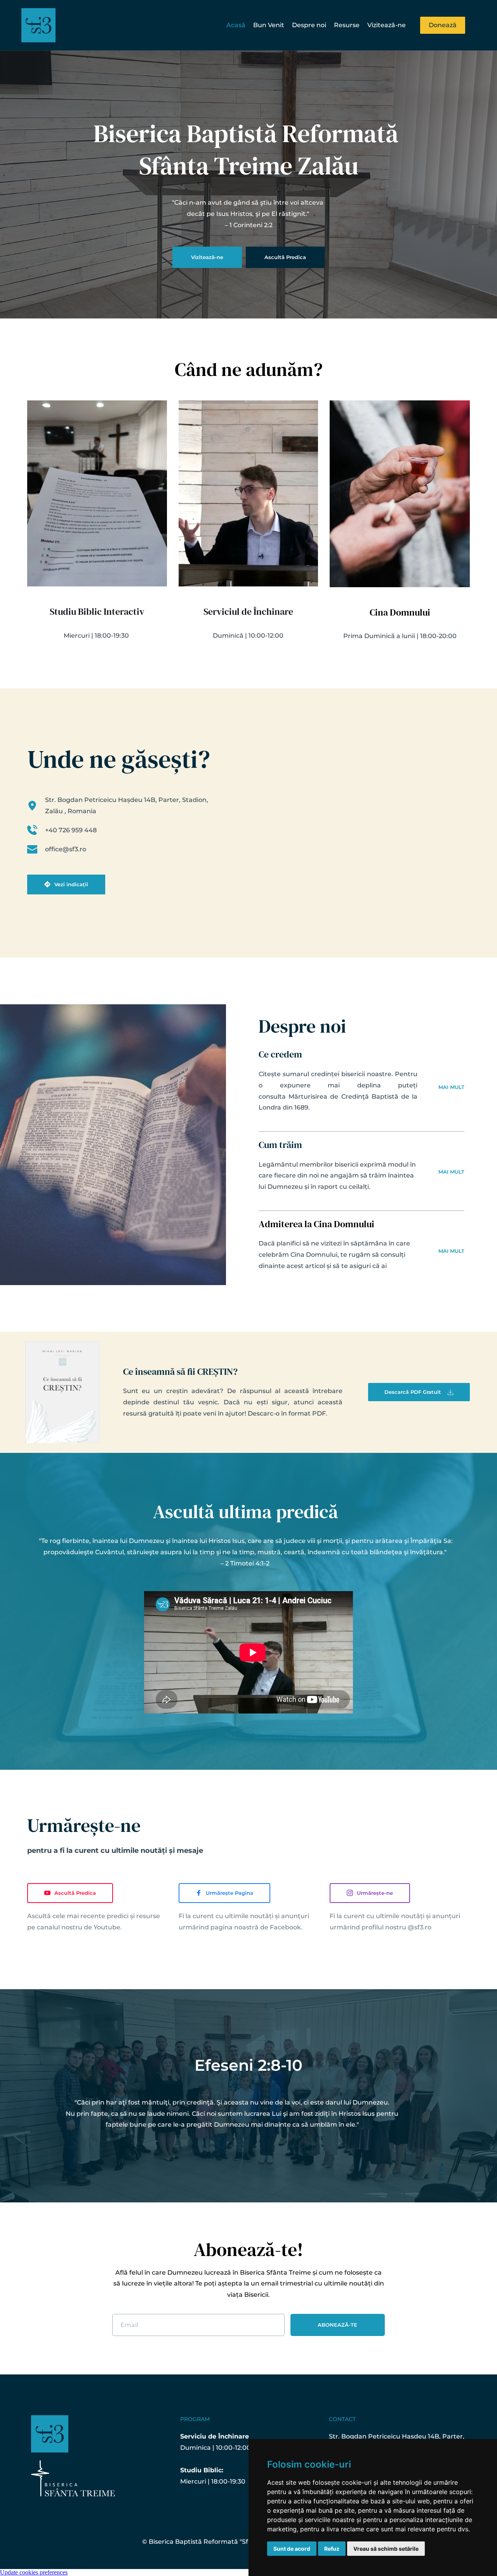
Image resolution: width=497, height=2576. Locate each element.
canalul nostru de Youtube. (79, 1927)
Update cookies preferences (34, 2572)
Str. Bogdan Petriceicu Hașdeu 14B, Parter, (397, 2436)
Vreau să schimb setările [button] (386, 2549)
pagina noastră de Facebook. (256, 1927)
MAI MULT (451, 1087)
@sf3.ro (420, 1927)
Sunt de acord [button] (292, 2549)
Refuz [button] (332, 2549)
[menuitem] (236, 25)
